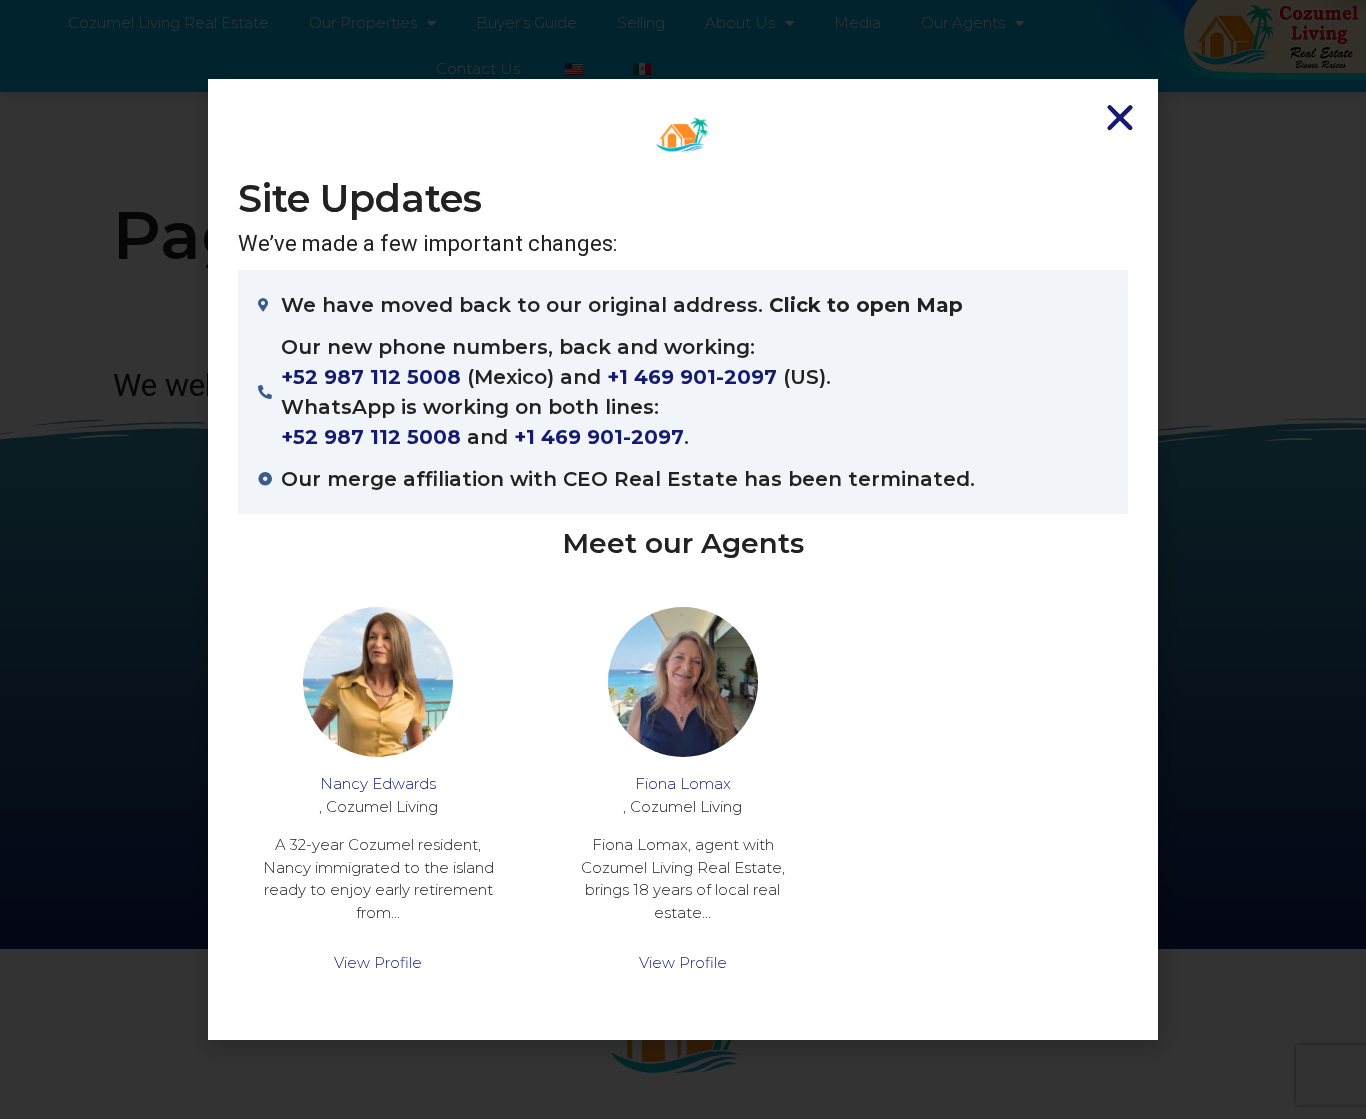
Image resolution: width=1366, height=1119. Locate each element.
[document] (683, 559)
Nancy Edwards (378, 783)
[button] (1120, 117)
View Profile (378, 962)
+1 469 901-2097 (692, 377)
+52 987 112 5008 (371, 377)
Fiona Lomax (683, 783)
